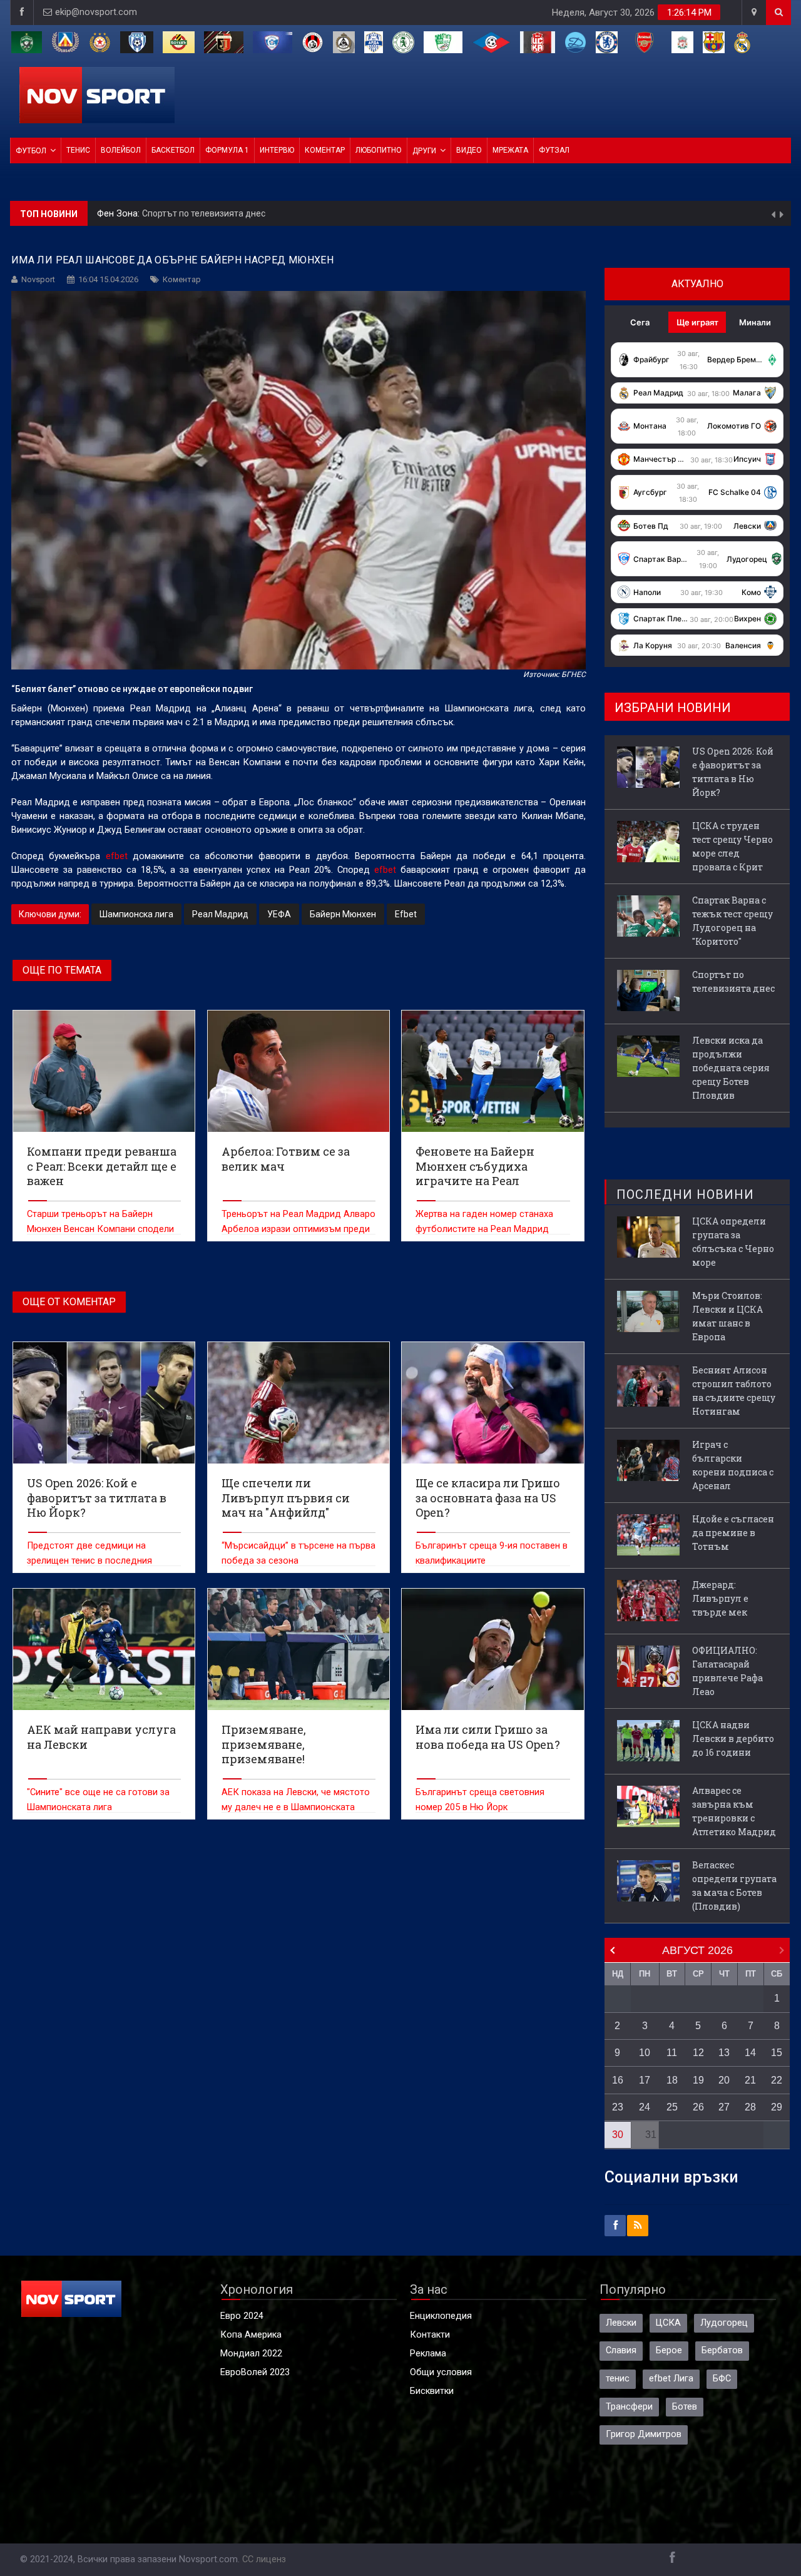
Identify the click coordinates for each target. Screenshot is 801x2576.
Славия (621, 2350)
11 (672, 2053)
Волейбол (121, 150)
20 (724, 2080)
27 (724, 2107)
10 (645, 2053)
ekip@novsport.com (96, 12)
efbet (117, 856)
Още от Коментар (69, 1302)
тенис (618, 2379)
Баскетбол (173, 150)
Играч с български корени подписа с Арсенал (733, 1465)
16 (618, 2080)
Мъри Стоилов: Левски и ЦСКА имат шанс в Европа (727, 1316)
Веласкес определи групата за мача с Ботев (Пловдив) (734, 1886)
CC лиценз (264, 2559)
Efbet (406, 914)
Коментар (325, 150)
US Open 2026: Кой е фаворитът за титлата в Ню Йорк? (733, 772)
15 (777, 2053)
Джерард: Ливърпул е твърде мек (720, 1598)
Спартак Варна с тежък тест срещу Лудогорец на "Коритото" (732, 921)
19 (698, 2080)
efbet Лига (671, 2379)
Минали (755, 322)
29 (777, 2107)
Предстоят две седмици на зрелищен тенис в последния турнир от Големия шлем (89, 1561)
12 (698, 2053)
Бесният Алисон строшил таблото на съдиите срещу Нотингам (734, 1391)
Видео (469, 150)
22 (777, 2080)
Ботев (685, 2407)
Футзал (554, 150)
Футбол (31, 151)
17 (645, 2080)
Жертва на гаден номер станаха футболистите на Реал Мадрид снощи (484, 1229)
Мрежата (510, 150)
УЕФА (279, 914)
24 (645, 2107)
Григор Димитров (644, 2434)
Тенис (78, 150)
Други (424, 151)
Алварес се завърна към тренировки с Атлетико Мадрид (734, 1811)
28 (750, 2107)
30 (618, 2135)
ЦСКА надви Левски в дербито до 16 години (733, 1739)
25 (672, 2107)
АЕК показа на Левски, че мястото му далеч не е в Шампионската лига (296, 1807)
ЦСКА (668, 2323)
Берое (669, 2350)
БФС (722, 2379)
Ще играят (697, 322)
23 (618, 2107)
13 (724, 2053)
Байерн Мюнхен (343, 914)
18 (672, 2080)
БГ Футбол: (122, 217)
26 (698, 2107)
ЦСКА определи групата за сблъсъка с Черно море (733, 1242)
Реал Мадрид (220, 914)
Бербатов (722, 2350)
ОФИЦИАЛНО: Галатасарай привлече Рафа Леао (727, 1671)
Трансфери (629, 2407)
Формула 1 (227, 150)
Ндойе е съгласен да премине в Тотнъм (733, 1533)
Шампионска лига (136, 914)
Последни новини (685, 1194)
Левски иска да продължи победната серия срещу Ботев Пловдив (284, 217)
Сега (640, 322)
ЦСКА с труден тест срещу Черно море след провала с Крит (732, 846)
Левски (621, 2323)
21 (750, 2080)
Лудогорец (724, 2323)
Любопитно (379, 150)
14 (750, 2053)
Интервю (277, 150)
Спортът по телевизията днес (733, 981)
